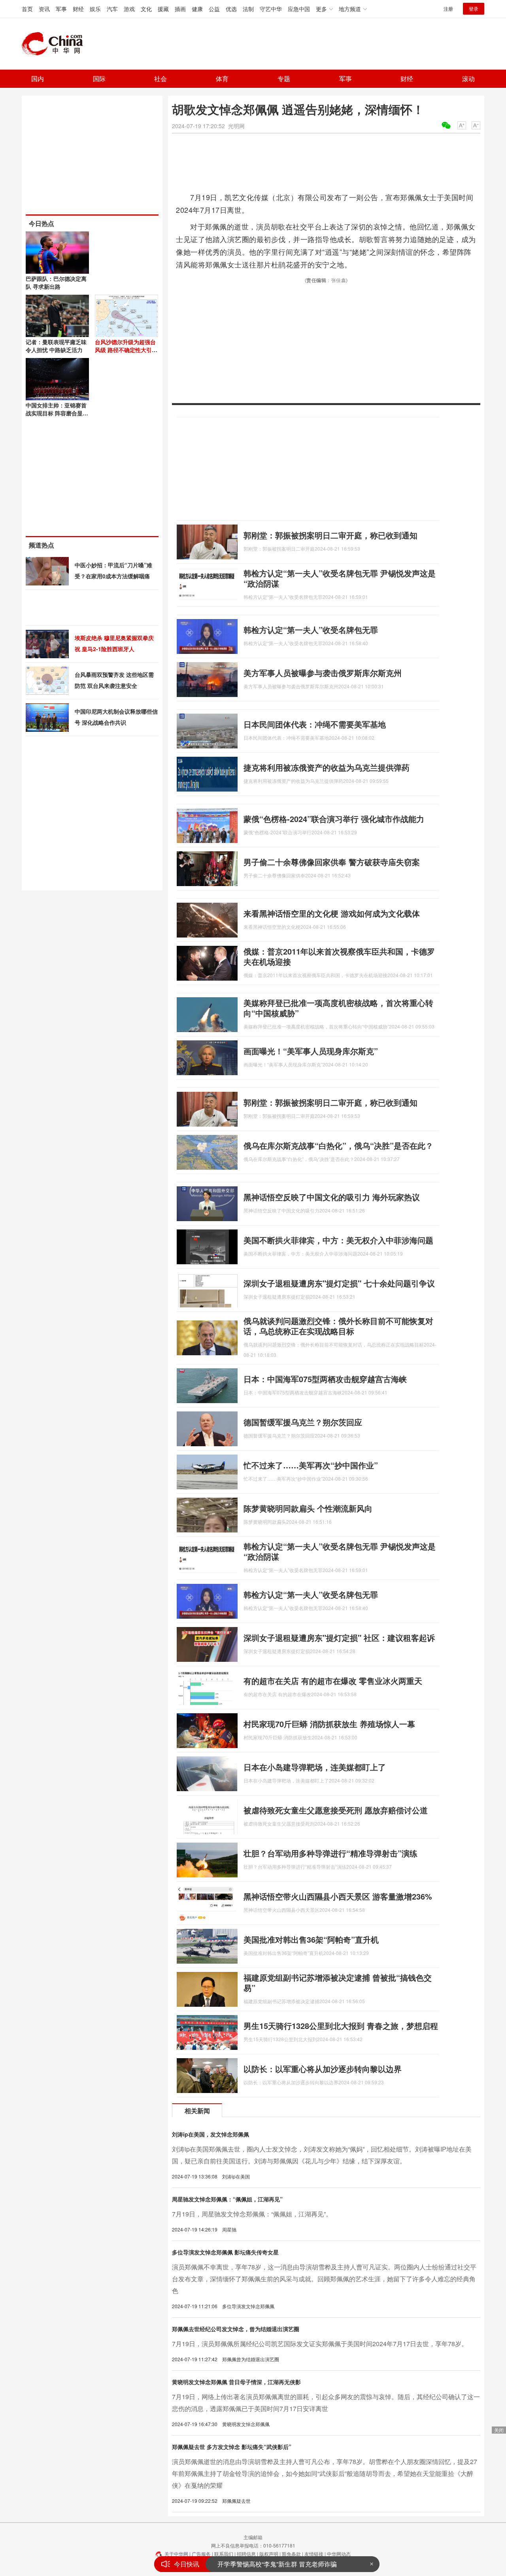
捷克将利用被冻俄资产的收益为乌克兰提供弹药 (327, 767)
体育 (222, 79)
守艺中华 (271, 9)
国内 (38, 79)
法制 (248, 9)
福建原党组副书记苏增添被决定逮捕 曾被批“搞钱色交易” (338, 1982)
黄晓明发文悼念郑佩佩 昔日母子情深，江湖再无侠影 (236, 2382)
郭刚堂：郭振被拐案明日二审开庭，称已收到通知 (330, 535)
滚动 (468, 79)
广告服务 (201, 2554)
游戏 (129, 9)
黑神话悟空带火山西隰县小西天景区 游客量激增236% (338, 1896)
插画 (180, 9)
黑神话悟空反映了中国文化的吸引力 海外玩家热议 (332, 1197)
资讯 (44, 9)
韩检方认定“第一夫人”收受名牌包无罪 (311, 630)
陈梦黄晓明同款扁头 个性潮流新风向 (308, 1508)
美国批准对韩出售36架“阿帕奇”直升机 (311, 1939)
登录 (474, 9)
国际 (99, 79)
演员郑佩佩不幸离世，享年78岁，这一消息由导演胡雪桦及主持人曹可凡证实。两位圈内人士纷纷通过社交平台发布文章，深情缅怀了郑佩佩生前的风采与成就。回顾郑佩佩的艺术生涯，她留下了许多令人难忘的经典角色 (324, 2279)
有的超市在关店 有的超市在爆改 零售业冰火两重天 (333, 1681)
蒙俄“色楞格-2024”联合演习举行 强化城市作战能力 (334, 819)
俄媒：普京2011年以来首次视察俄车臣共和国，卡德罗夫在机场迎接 (339, 956)
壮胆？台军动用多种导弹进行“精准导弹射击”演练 (330, 1853)
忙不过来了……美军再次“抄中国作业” (311, 1465)
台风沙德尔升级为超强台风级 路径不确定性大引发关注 (126, 350)
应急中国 (299, 9)
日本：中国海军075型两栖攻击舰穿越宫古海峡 (325, 1379)
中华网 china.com (55, 44)
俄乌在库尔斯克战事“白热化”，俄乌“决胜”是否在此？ (338, 1145)
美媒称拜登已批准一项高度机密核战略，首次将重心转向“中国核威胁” (338, 1008)
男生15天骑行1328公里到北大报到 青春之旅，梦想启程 (341, 2026)
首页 (27, 9)
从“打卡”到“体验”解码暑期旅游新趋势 (269, 2564)
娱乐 (95, 9)
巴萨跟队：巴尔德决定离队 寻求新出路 (56, 282)
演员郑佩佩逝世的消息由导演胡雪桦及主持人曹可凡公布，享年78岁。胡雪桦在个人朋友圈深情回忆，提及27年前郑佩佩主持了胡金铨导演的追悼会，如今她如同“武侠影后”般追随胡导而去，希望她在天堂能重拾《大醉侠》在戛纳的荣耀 (325, 2473)
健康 (197, 9)
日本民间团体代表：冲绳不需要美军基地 (315, 724)
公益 (214, 9)
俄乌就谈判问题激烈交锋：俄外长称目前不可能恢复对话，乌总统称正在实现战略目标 (338, 1326)
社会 (160, 79)
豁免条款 (291, 2554)
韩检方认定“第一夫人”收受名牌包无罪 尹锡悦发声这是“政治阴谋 (340, 578)
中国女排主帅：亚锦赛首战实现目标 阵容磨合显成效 (57, 413)
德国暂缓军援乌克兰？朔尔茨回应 (303, 1422)
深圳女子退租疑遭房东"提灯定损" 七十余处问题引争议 (339, 1283)
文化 (146, 9)
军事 (61, 9)
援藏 (163, 9)
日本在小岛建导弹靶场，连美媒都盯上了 (315, 1767)
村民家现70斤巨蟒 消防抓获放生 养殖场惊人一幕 (329, 1724)
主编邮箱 (253, 2537)
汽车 (112, 9)
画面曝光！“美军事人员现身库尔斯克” (311, 1051)
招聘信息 (246, 2554)
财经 (78, 9)
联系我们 (224, 2554)
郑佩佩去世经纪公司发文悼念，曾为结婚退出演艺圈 (236, 2329)
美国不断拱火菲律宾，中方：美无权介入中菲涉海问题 (338, 1240)
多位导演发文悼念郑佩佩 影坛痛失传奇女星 (225, 2252)
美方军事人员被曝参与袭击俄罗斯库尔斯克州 (323, 673)
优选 (231, 9)
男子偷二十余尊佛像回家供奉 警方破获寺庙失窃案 (332, 862)
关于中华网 (176, 2554)
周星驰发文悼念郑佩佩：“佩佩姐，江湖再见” (227, 2199)
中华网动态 (339, 2554)
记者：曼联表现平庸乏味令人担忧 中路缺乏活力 (56, 346)
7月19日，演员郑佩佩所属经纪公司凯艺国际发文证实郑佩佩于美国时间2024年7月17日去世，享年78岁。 (320, 2344)
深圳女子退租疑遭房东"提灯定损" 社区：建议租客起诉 (339, 1637)
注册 (448, 9)
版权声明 (269, 2554)
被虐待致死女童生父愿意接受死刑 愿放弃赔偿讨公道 (336, 1810)
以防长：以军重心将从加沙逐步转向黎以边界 (323, 2069)
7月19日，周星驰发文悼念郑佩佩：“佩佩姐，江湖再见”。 (252, 2214)
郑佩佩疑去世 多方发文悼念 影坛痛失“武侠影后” (232, 2447)
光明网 (236, 126)
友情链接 (314, 2554)
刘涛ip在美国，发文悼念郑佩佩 (211, 2134)
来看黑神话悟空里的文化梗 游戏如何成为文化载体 (332, 913)
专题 (284, 79)
